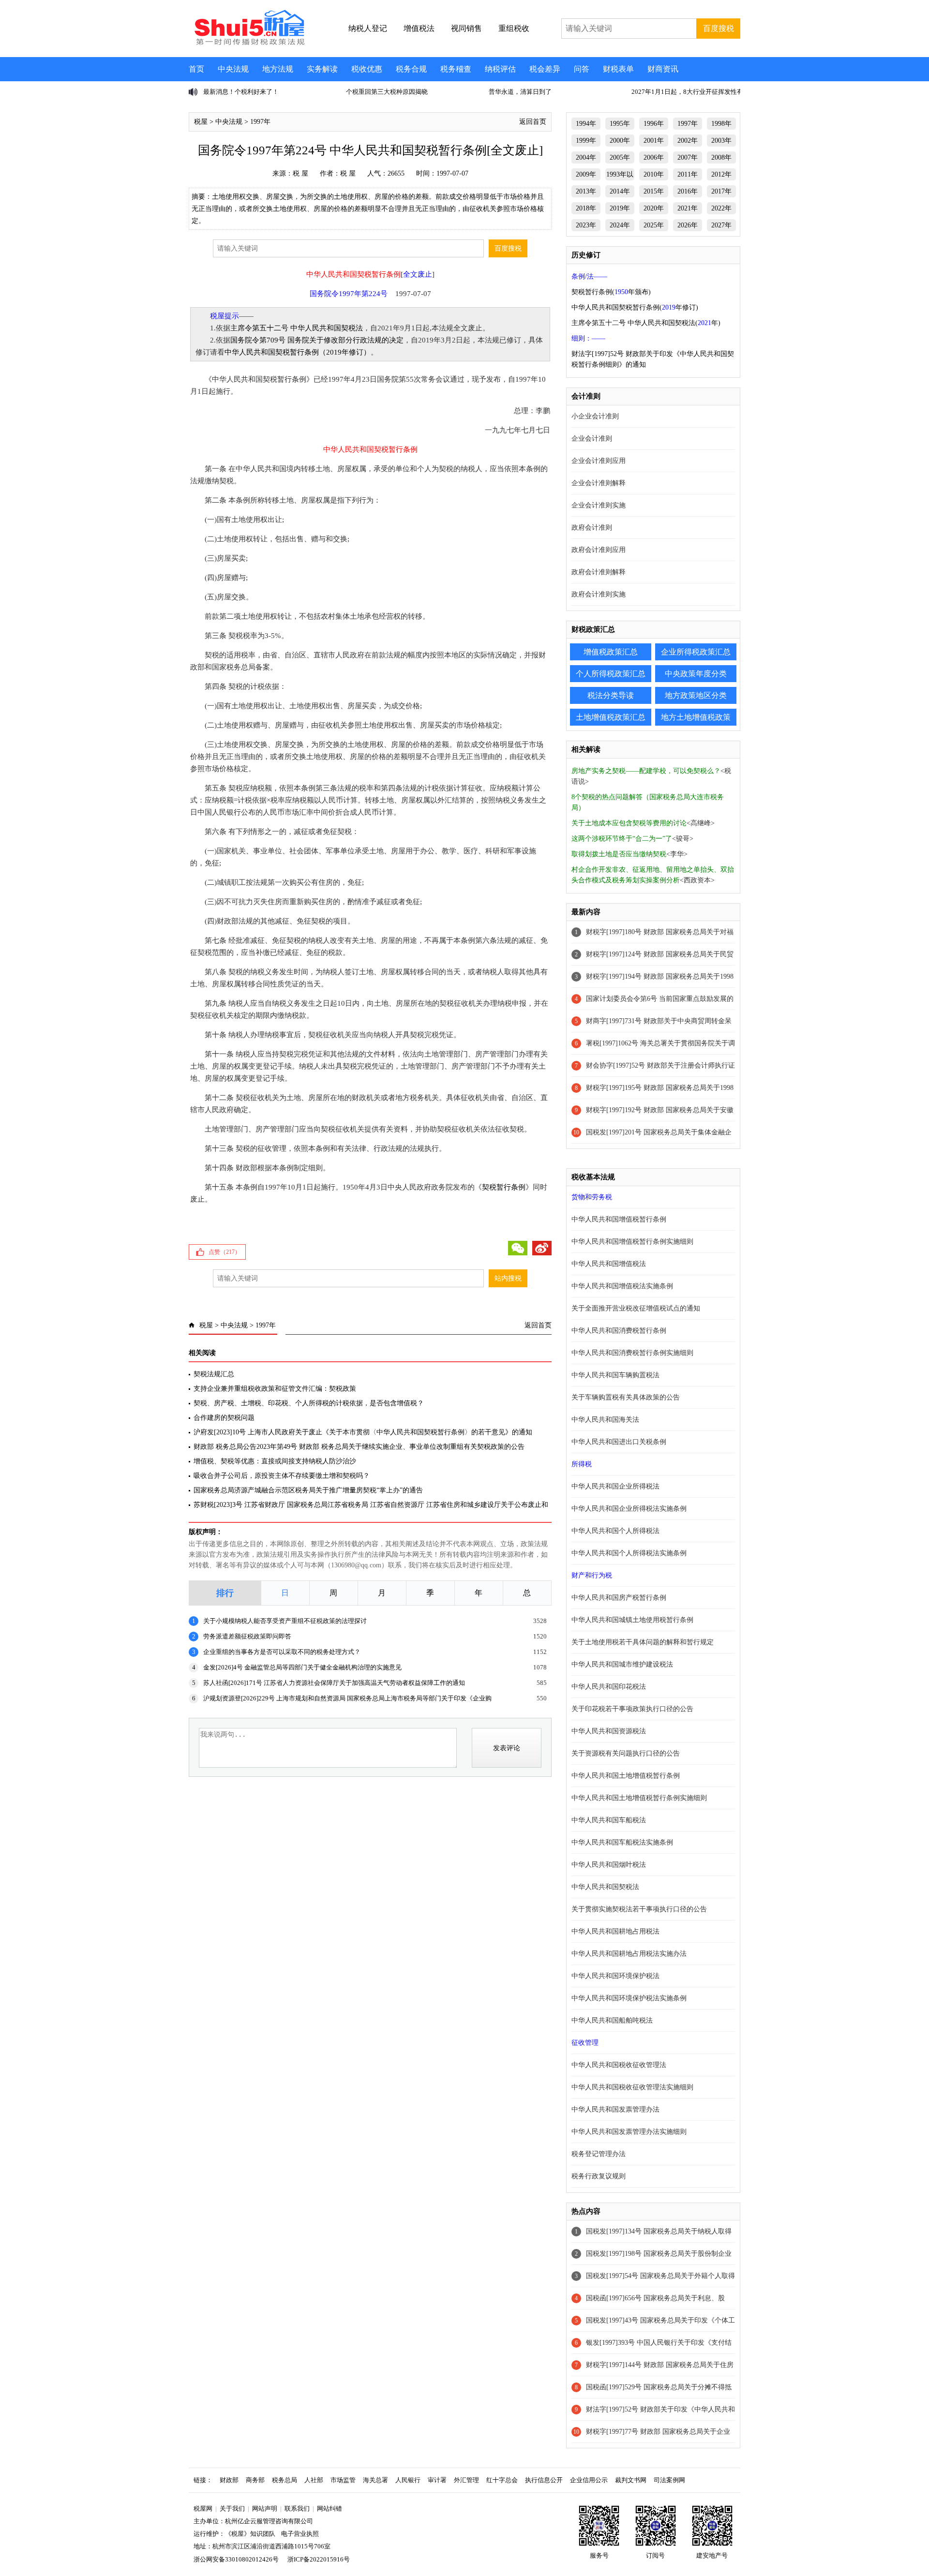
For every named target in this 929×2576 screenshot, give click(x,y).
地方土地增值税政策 (696, 717)
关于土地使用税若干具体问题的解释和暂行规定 (643, 1642)
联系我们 (297, 2509)
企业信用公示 (589, 2480)
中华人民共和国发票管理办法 (615, 2109)
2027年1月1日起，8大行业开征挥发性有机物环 (554, 92)
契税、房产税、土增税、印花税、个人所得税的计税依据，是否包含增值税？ (309, 1403)
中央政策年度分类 (696, 674)
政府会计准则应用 (599, 550)
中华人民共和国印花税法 (609, 1687)
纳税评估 (500, 69)
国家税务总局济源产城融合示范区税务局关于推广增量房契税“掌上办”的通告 (308, 1490)
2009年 (586, 174)
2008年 (721, 157)
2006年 (654, 157)
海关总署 (375, 2480)
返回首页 (533, 122)
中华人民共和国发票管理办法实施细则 (629, 2132)
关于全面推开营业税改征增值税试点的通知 (636, 1308)
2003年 (721, 141)
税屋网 (203, 2509)
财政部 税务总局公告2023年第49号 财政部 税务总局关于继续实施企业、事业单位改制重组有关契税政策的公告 (359, 1447)
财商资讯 (663, 69)
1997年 (260, 122)
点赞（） (225, 1252)
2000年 (620, 141)
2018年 (586, 208)
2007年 (688, 157)
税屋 (201, 122)
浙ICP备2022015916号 (319, 2559)
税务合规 (411, 69)
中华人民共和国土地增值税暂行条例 (626, 1776)
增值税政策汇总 (611, 652)
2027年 (721, 225)
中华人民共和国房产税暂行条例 (619, 1598)
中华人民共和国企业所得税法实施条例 (629, 1509)
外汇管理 (466, 2480)
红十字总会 (502, 2480)
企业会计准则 (592, 439)
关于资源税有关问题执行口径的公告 (626, 1753)
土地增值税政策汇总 (611, 717)
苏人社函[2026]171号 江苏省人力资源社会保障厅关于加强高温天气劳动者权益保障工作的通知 (334, 1683)
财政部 (229, 2480)
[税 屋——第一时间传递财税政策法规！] (248, 44)
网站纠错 (330, 2509)
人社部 (314, 2480)
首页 (196, 69)
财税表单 (618, 69)
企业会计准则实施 (599, 505)
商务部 (255, 2480)
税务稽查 (456, 69)
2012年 (721, 174)
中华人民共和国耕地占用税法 (615, 1931)
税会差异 (545, 69)
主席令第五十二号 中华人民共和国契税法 (297, 328)
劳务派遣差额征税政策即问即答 (247, 1636)
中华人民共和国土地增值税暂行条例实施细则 (639, 1798)
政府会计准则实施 (599, 594)
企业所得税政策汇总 (696, 652)
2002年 (688, 141)
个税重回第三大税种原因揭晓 (244, 92)
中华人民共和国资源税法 (609, 1731)
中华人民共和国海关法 (605, 1420)
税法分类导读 (611, 695)
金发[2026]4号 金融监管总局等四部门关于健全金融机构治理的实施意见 (302, 1667)
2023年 (586, 225)
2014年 (620, 191)
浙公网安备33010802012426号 (236, 2559)
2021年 (688, 208)
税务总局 (285, 2480)
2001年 (654, 141)
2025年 (654, 225)
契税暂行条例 (504, 1187)
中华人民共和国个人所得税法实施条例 (629, 1553)
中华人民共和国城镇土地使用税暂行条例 (632, 1620)
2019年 (620, 208)
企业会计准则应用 (599, 461)
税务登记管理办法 (599, 2154)
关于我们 (232, 2509)
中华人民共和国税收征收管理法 (619, 2065)
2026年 (688, 225)
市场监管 (343, 2480)
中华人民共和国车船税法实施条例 (622, 1842)
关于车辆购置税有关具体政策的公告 (626, 1397)
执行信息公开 (544, 2480)
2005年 (620, 157)
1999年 (586, 141)
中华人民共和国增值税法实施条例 (622, 1286)
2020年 (654, 208)
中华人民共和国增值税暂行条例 (619, 1219)
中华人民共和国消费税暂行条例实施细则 (632, 1353)
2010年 (654, 174)
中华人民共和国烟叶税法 (609, 1865)
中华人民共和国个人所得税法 (615, 1531)
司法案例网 (669, 2480)
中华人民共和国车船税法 (609, 1820)
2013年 (586, 191)
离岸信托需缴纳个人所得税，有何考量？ (688, 92)
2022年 (721, 208)
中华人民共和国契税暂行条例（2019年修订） (298, 352)
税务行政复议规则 (599, 2176)
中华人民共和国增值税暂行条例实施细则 (632, 1242)
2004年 (586, 157)
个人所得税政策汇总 (611, 674)
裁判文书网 (631, 2480)
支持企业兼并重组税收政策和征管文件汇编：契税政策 (275, 1389)
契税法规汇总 (214, 1374)
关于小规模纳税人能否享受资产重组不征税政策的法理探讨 (285, 1621)
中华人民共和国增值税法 (609, 1264)
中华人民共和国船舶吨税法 (612, 2020)
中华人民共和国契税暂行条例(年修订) (635, 307)
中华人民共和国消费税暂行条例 (619, 1331)
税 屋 (300, 173)
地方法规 (278, 69)
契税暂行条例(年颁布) (611, 292)
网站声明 (265, 2509)
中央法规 (233, 69)
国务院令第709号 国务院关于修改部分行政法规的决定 (317, 340)
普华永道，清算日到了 (377, 92)
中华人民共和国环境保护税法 (615, 1976)
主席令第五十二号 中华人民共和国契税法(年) (646, 323)
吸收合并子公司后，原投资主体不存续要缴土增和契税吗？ (282, 1476)
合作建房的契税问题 (224, 1418)
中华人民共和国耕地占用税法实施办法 (629, 1954)
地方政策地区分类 (696, 695)
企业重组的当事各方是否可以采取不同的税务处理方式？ (282, 1652)
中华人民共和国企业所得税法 (615, 1486)
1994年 (586, 124)
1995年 (620, 124)
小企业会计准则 (595, 416)
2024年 (620, 225)
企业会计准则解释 (599, 483)
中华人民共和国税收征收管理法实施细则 (632, 2087)
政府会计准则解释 (599, 572)
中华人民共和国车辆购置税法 (615, 1375)
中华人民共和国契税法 (605, 1887)
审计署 (437, 2480)
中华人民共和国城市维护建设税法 (622, 1664)
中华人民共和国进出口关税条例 (619, 1442)
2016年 (688, 191)
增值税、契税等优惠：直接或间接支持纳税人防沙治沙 (275, 1461)
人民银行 (408, 2480)
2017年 (721, 191)
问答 (582, 69)
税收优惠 (367, 69)
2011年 (688, 174)
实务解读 (322, 69)
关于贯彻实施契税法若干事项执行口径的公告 (639, 1909)
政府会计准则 (592, 528)
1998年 (721, 124)
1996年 (654, 124)
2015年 (654, 191)
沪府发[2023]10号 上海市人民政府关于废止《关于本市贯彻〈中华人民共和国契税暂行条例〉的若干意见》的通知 (363, 1432)
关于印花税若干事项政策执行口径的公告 (632, 1709)
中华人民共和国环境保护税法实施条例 (629, 1998)
